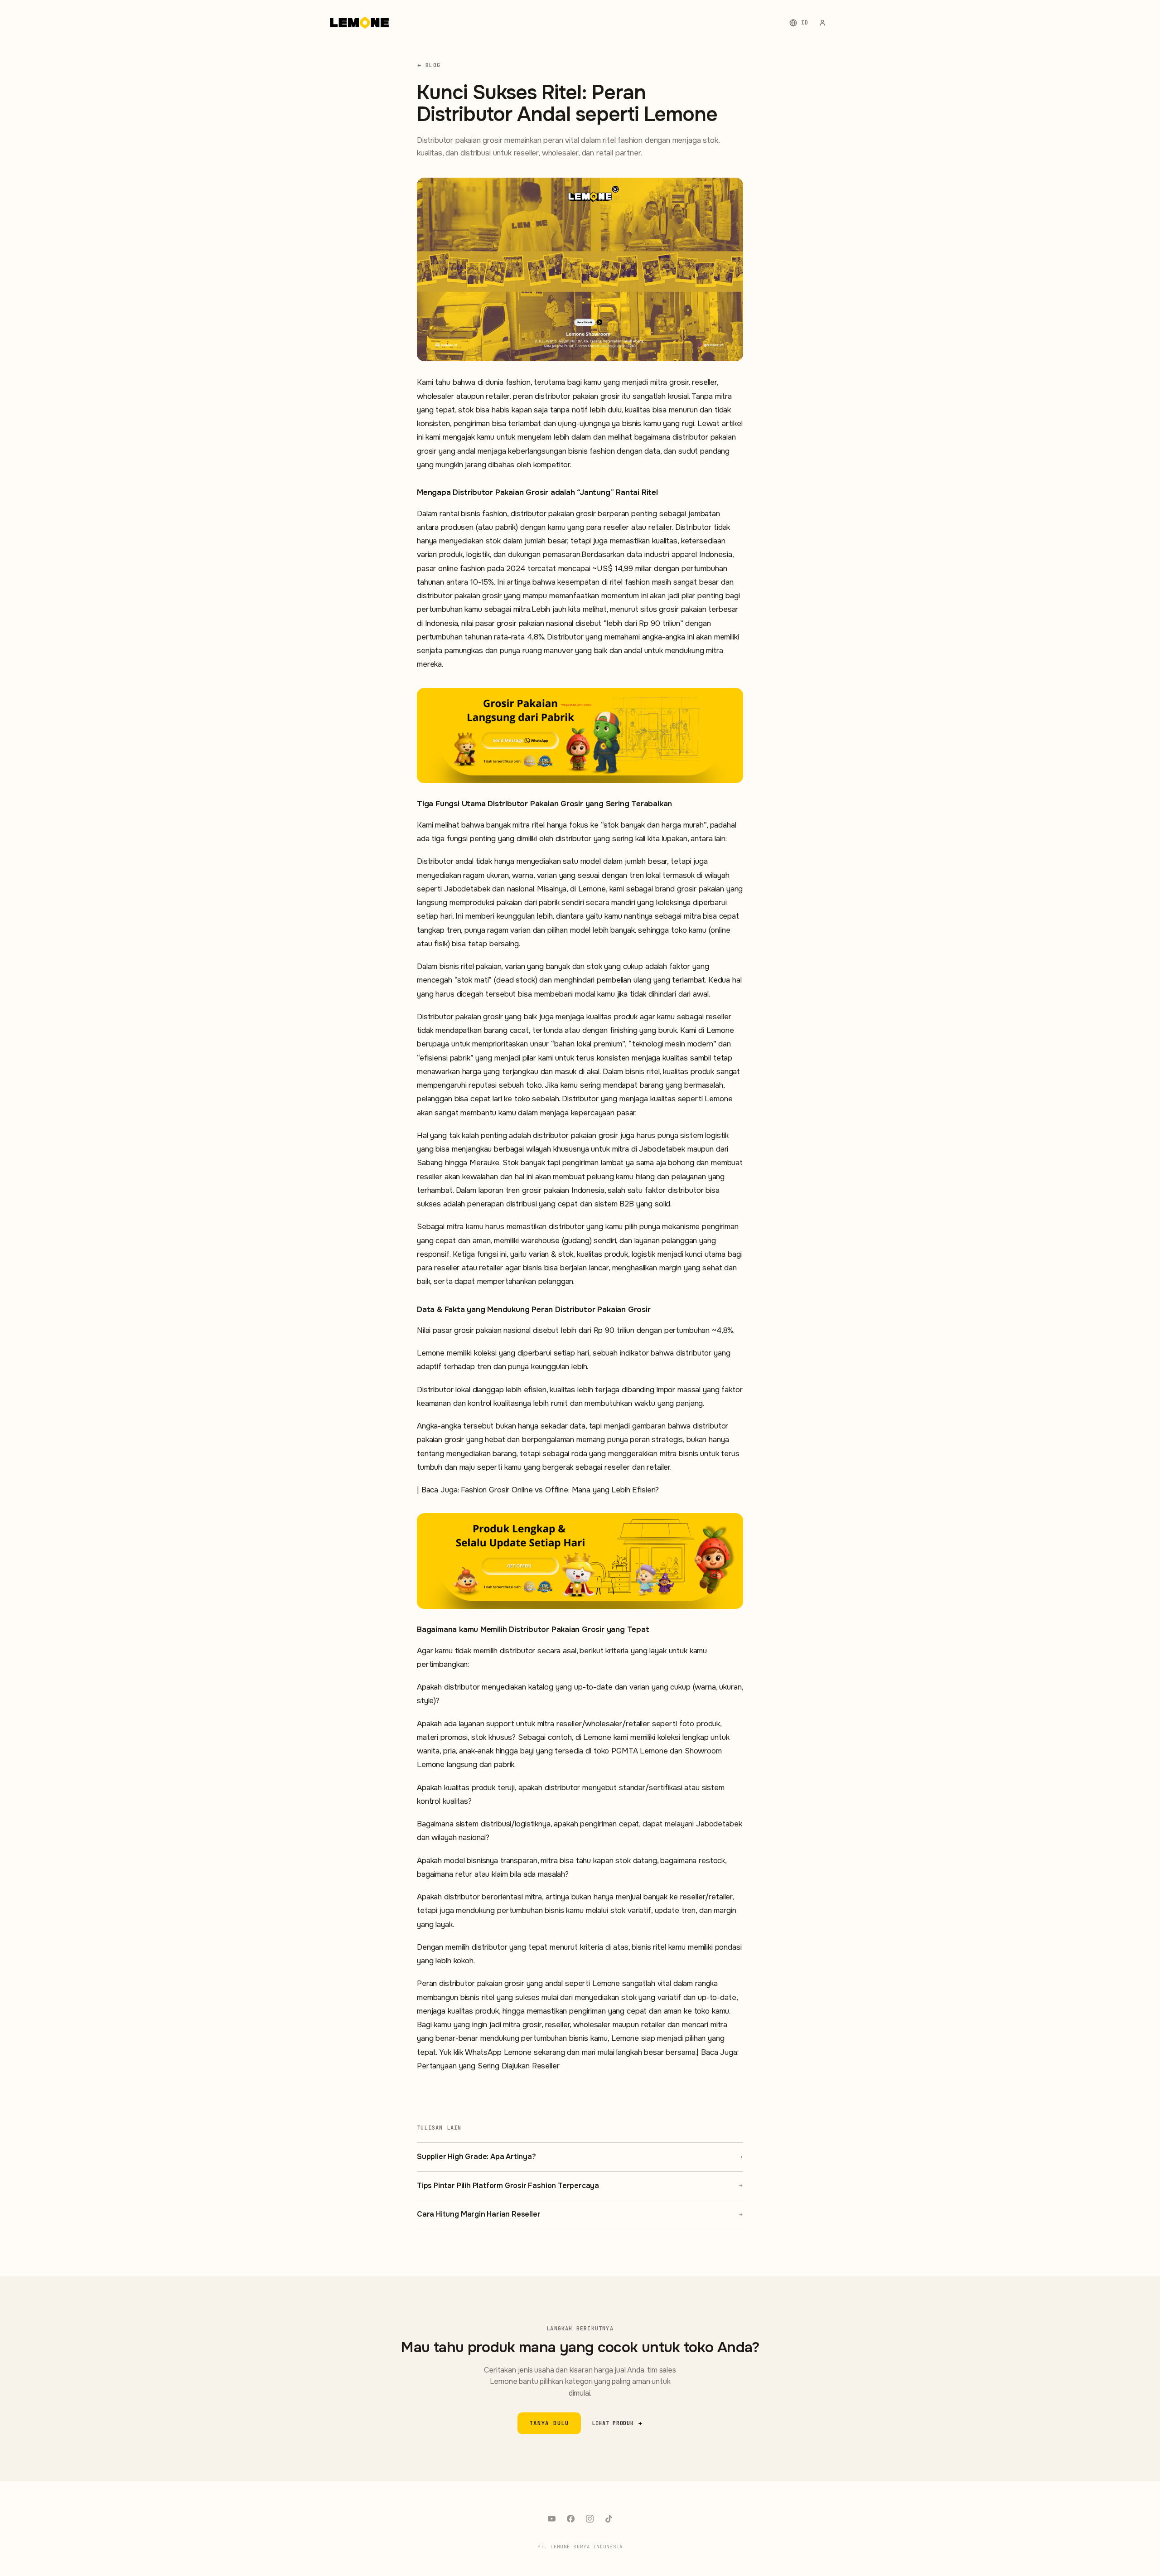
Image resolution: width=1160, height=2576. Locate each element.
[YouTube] (551, 2518)
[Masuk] (822, 23)
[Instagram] (590, 2518)
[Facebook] (570, 2518)
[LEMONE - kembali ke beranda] (359, 23)
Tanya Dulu (549, 2423)
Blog (433, 65)
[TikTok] (609, 2518)
